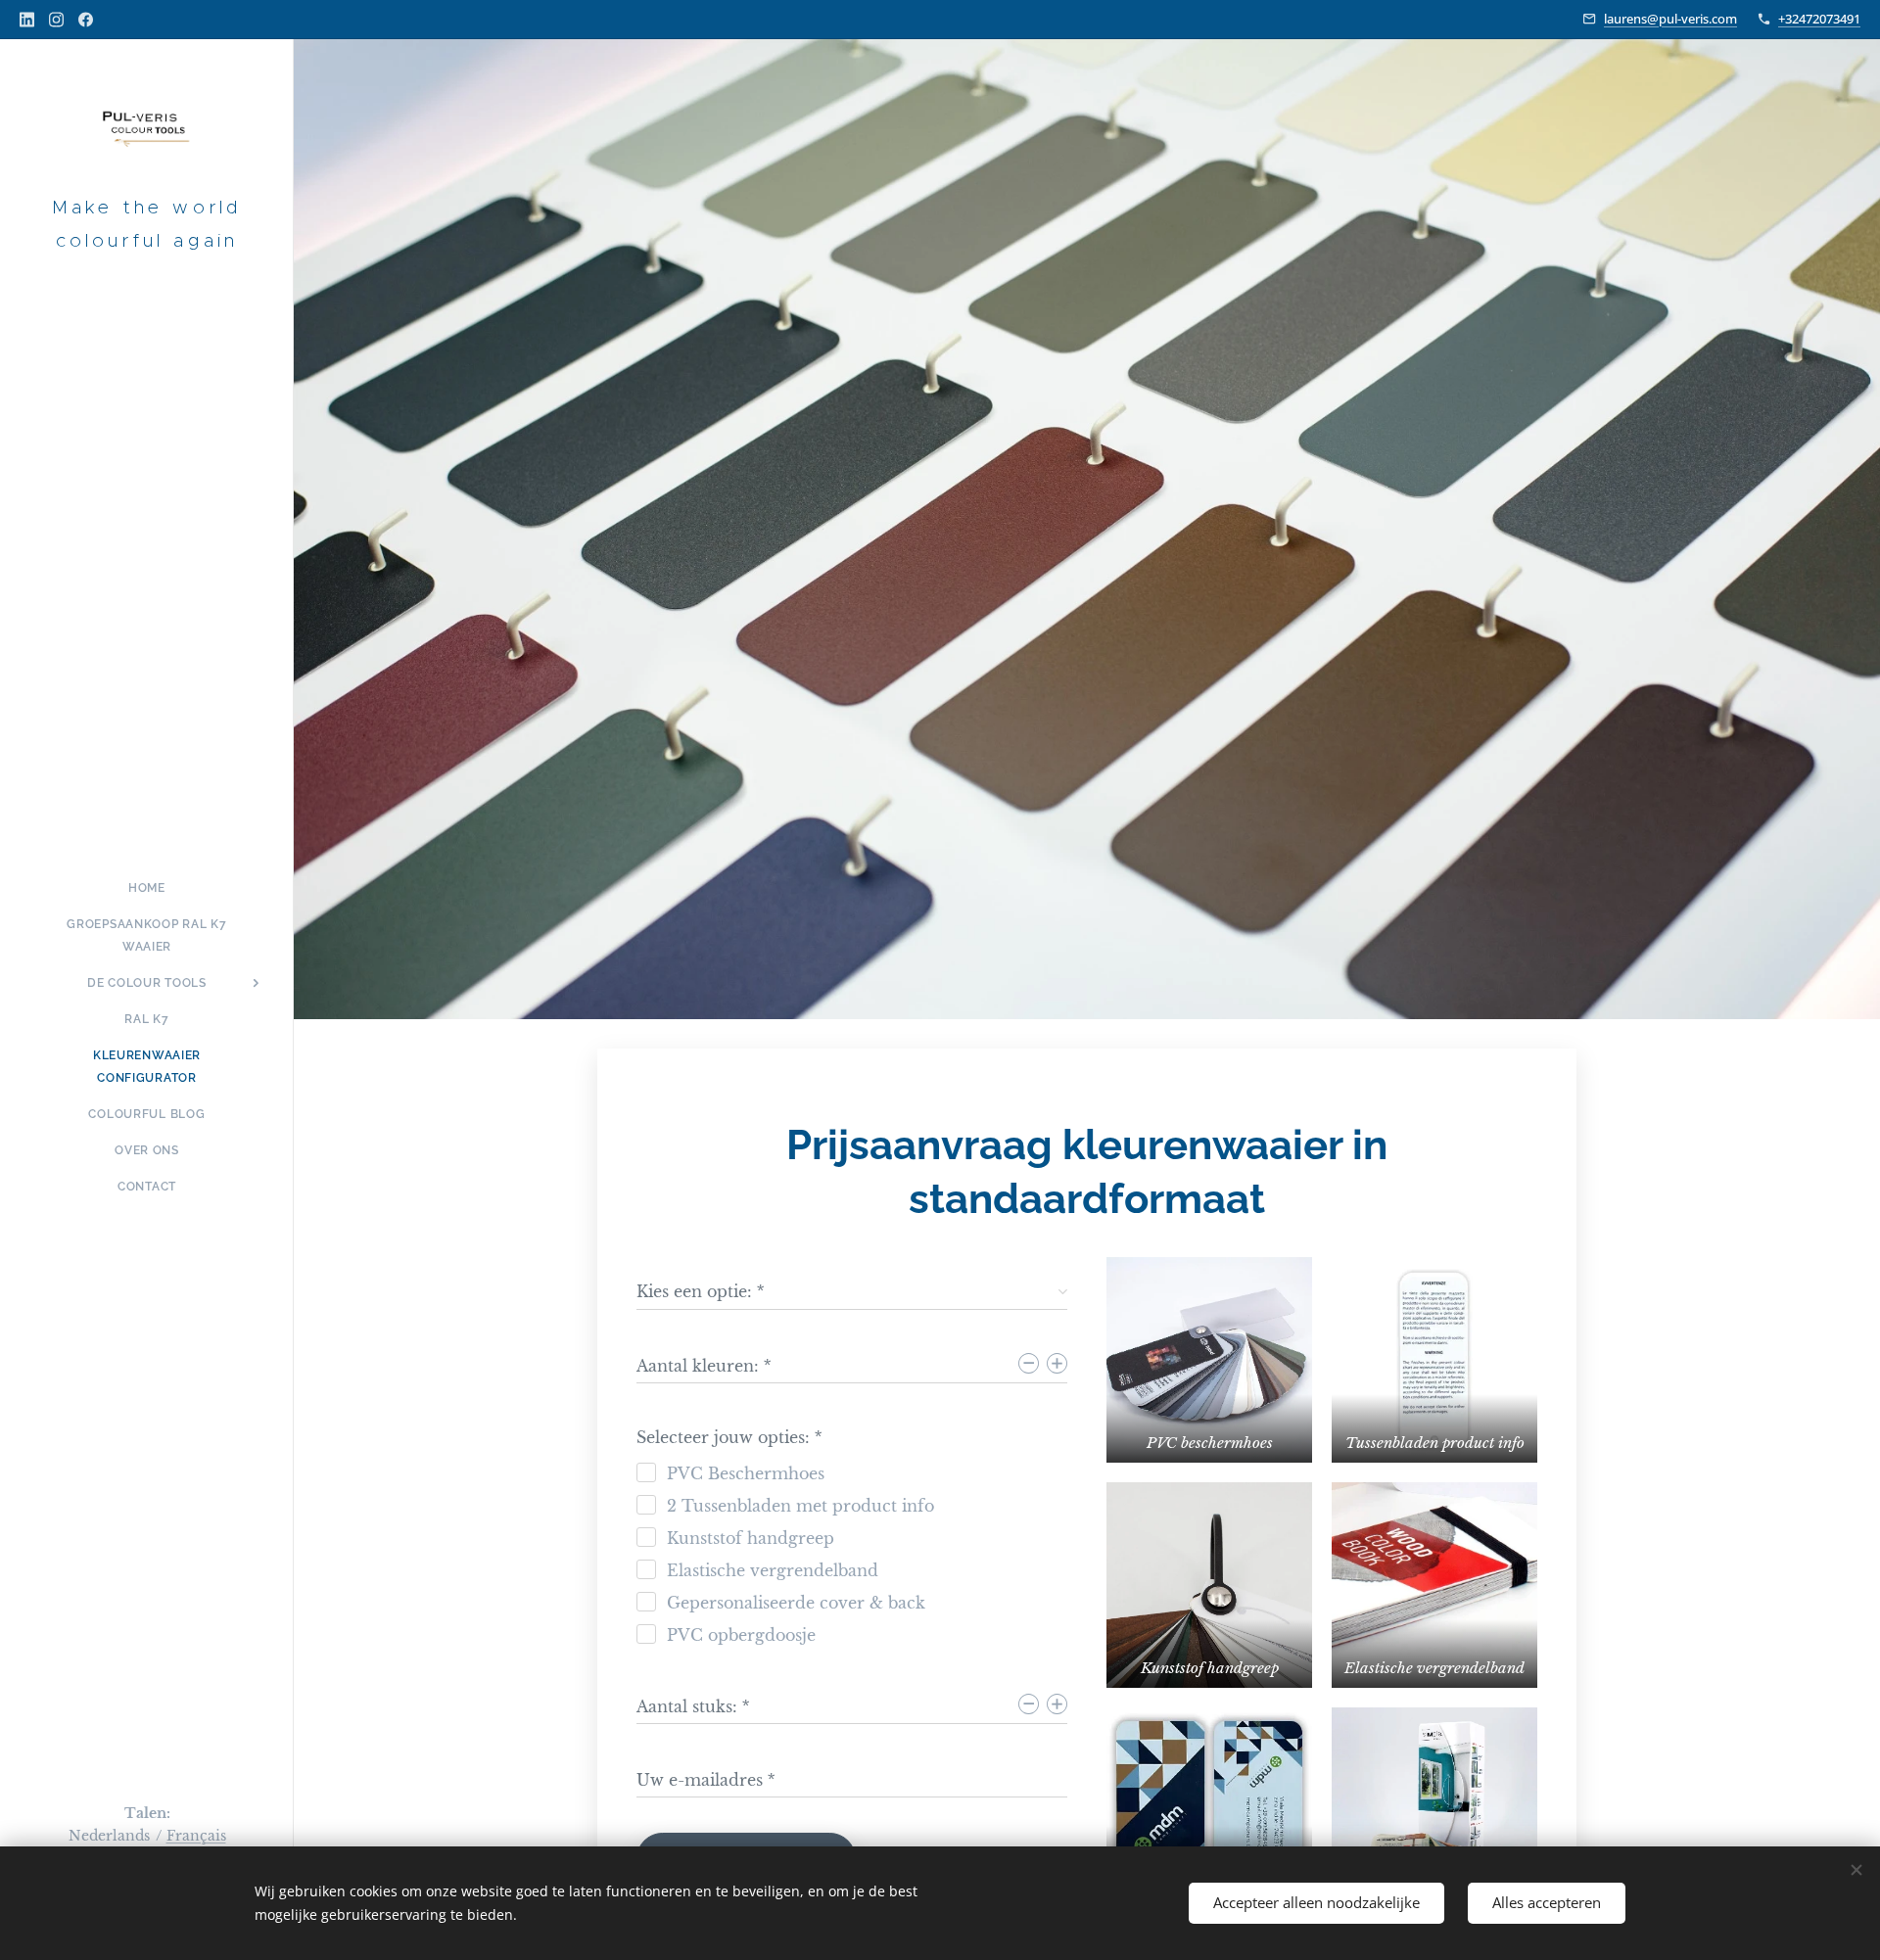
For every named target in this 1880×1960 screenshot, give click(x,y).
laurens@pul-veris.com (1670, 19)
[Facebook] (86, 20)
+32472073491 (1819, 19)
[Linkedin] (27, 20)
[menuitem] (147, 888)
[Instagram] (56, 20)
